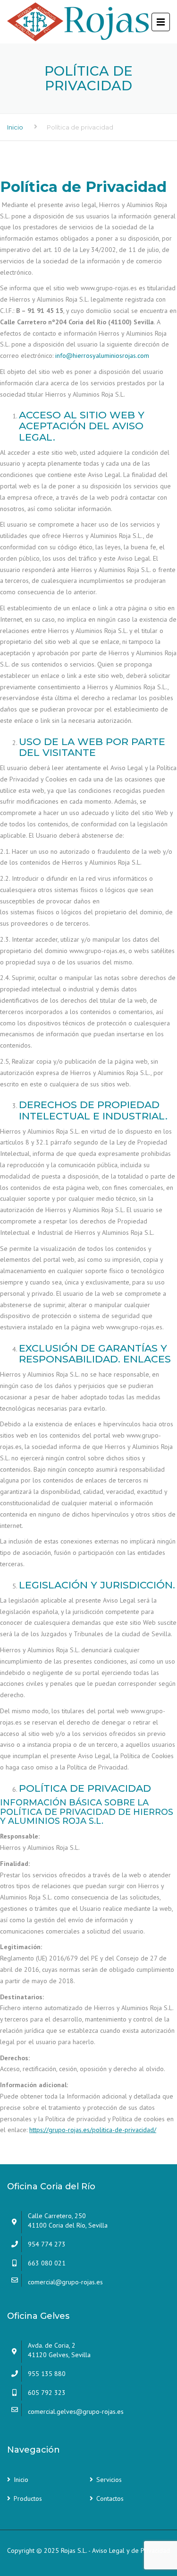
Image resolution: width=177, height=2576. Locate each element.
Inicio (15, 127)
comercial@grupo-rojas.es (65, 2282)
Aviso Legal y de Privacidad (131, 2550)
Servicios (109, 2480)
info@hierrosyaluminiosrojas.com (102, 356)
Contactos (110, 2498)
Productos (28, 2498)
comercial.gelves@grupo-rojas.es (76, 2411)
